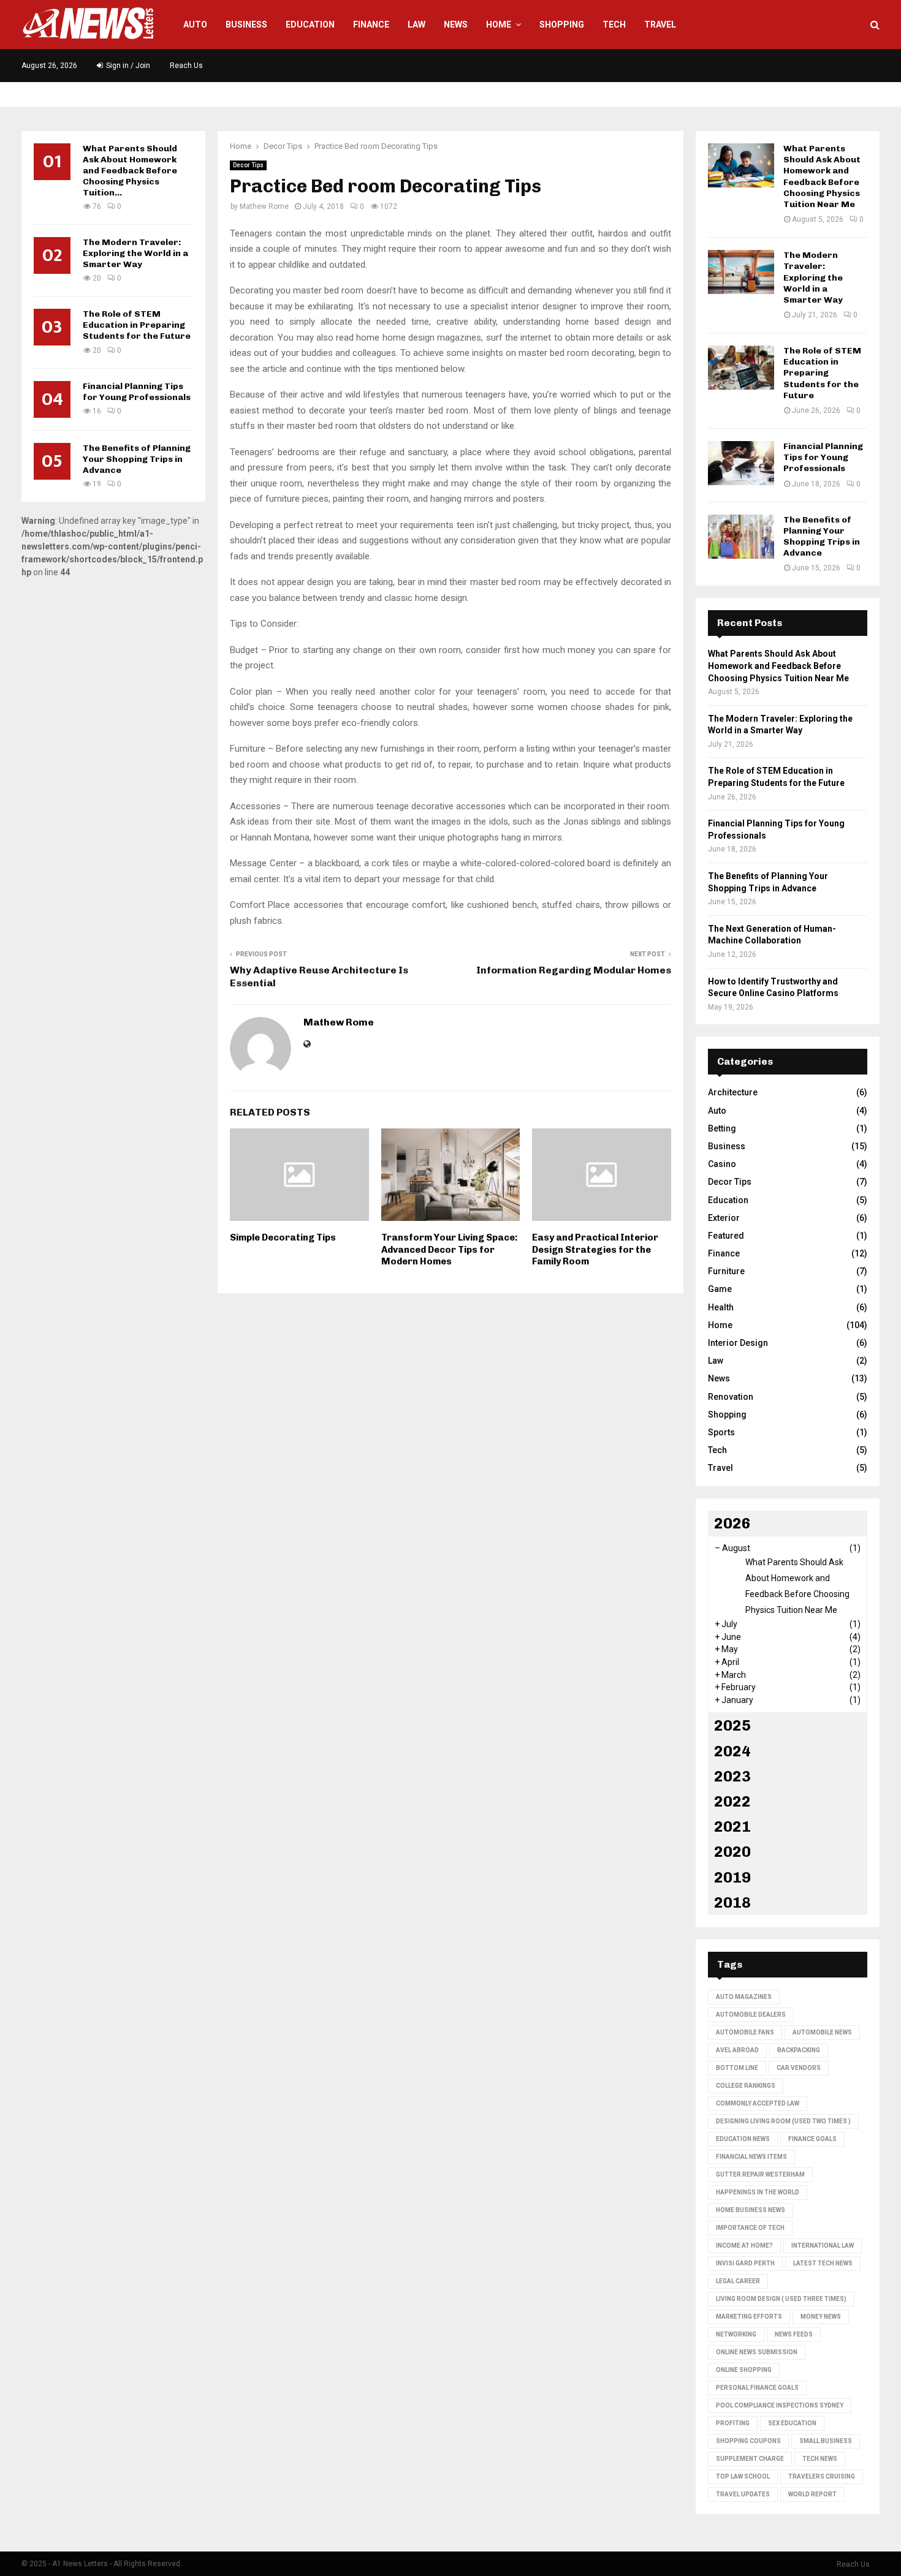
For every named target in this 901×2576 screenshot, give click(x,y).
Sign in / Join (127, 66)
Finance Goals (812, 2139)
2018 (732, 1902)
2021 (732, 1826)
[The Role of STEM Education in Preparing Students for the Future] (741, 368)
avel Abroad (737, 2050)
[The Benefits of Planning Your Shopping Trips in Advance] (741, 537)
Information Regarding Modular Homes (574, 970)
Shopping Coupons (748, 2441)
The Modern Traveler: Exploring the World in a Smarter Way (135, 253)
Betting (722, 1128)
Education (310, 25)
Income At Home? (744, 2246)
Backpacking (799, 2050)
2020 (732, 1852)
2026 (732, 1523)
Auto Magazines (744, 1997)
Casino (722, 1164)
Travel (660, 25)
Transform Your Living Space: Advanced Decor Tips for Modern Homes (450, 1249)
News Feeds (794, 2334)
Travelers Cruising (822, 2476)
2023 (732, 1776)
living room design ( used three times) (781, 2299)
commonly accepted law (758, 2103)
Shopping (562, 25)
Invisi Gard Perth (745, 2263)
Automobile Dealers (751, 2015)
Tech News (820, 2459)
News (456, 25)
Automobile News (822, 2032)
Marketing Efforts (749, 2317)
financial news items (751, 2157)
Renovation (731, 1397)
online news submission (757, 2352)
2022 (732, 1801)
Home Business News (751, 2210)
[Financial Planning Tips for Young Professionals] (741, 463)
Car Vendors (799, 2068)
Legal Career (738, 2281)
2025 (732, 1725)
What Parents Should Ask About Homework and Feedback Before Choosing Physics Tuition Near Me (822, 176)
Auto (195, 25)
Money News (821, 2317)
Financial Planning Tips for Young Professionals (137, 392)
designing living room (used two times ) (783, 2121)
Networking (736, 2334)
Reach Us (186, 66)
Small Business (826, 2441)
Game (720, 1289)
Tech (614, 25)
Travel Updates (743, 2494)
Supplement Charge (750, 2459)
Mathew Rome (264, 206)
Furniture (726, 1271)
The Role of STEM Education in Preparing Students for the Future (137, 325)
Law (416, 25)
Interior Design (738, 1343)
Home (499, 25)
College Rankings (746, 2086)
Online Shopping (744, 2370)
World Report (812, 2494)
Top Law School (743, 2476)
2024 (732, 1751)
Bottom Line (737, 2068)
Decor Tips (248, 165)
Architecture (733, 1092)
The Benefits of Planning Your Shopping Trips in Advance (137, 459)
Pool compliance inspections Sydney (780, 2405)
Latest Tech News (823, 2263)
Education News (743, 2139)
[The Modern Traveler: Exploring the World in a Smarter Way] (741, 272)
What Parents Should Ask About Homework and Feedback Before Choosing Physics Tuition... (130, 171)
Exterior (724, 1218)
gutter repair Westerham (760, 2174)
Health (721, 1307)
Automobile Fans (745, 2032)
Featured (726, 1236)
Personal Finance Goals (757, 2388)
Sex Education (792, 2423)
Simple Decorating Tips (283, 1237)
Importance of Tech (750, 2228)
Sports (721, 1432)
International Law (823, 2246)
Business (246, 25)
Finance (371, 25)
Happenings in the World (758, 2192)
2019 (732, 1877)
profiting (733, 2423)
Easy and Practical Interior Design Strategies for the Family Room (595, 1249)
